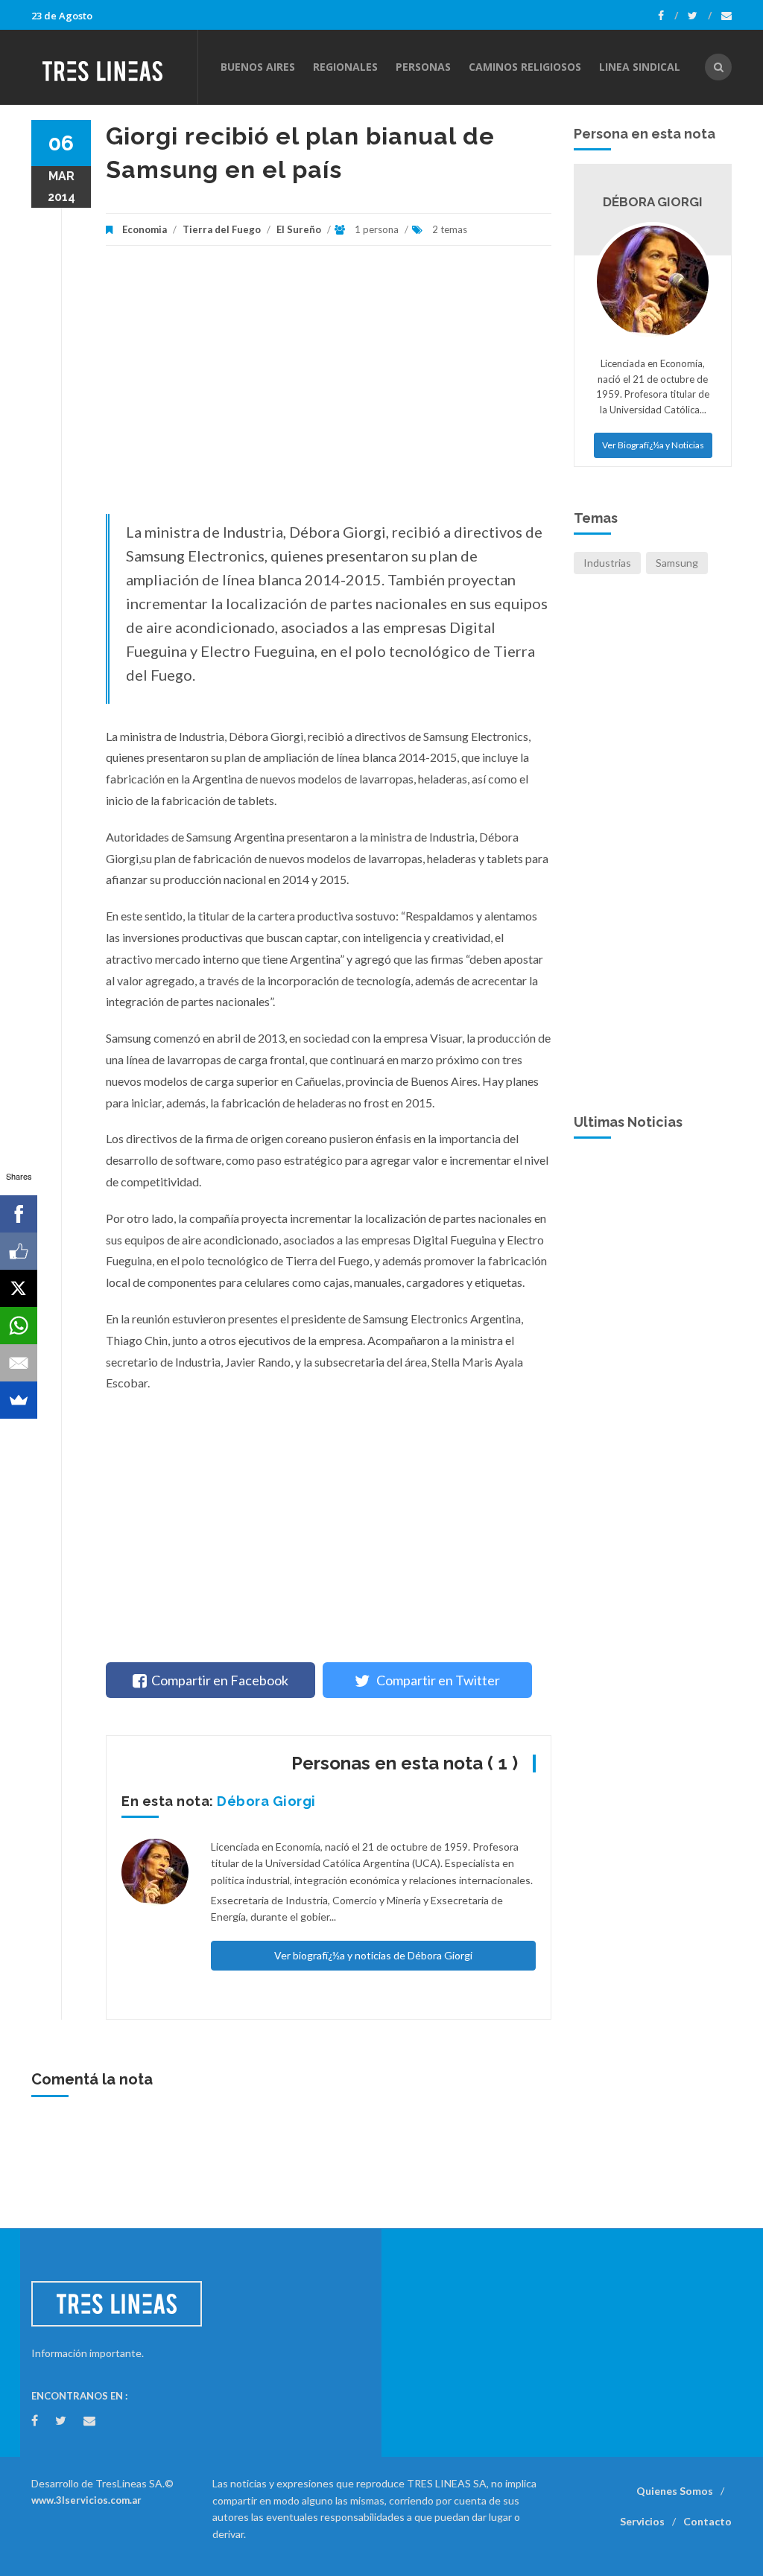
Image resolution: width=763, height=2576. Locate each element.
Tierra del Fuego (222, 229)
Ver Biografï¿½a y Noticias (653, 445)
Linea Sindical (640, 67)
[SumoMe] (19, 1400)
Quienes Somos (675, 2491)
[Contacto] (726, 16)
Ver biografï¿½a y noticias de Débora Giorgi (373, 1955)
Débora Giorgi (266, 1801)
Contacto (707, 2521)
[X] (19, 1288)
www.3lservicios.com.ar (86, 2500)
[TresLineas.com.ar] (114, 67)
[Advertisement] (329, 387)
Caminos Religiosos (525, 67)
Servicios (642, 2521)
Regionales (345, 67)
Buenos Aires (258, 67)
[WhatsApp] (19, 1326)
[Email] (19, 1363)
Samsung (677, 563)
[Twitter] (700, 16)
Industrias (607, 563)
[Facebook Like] (19, 1251)
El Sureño (299, 229)
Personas (423, 67)
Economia (146, 229)
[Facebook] (668, 16)
